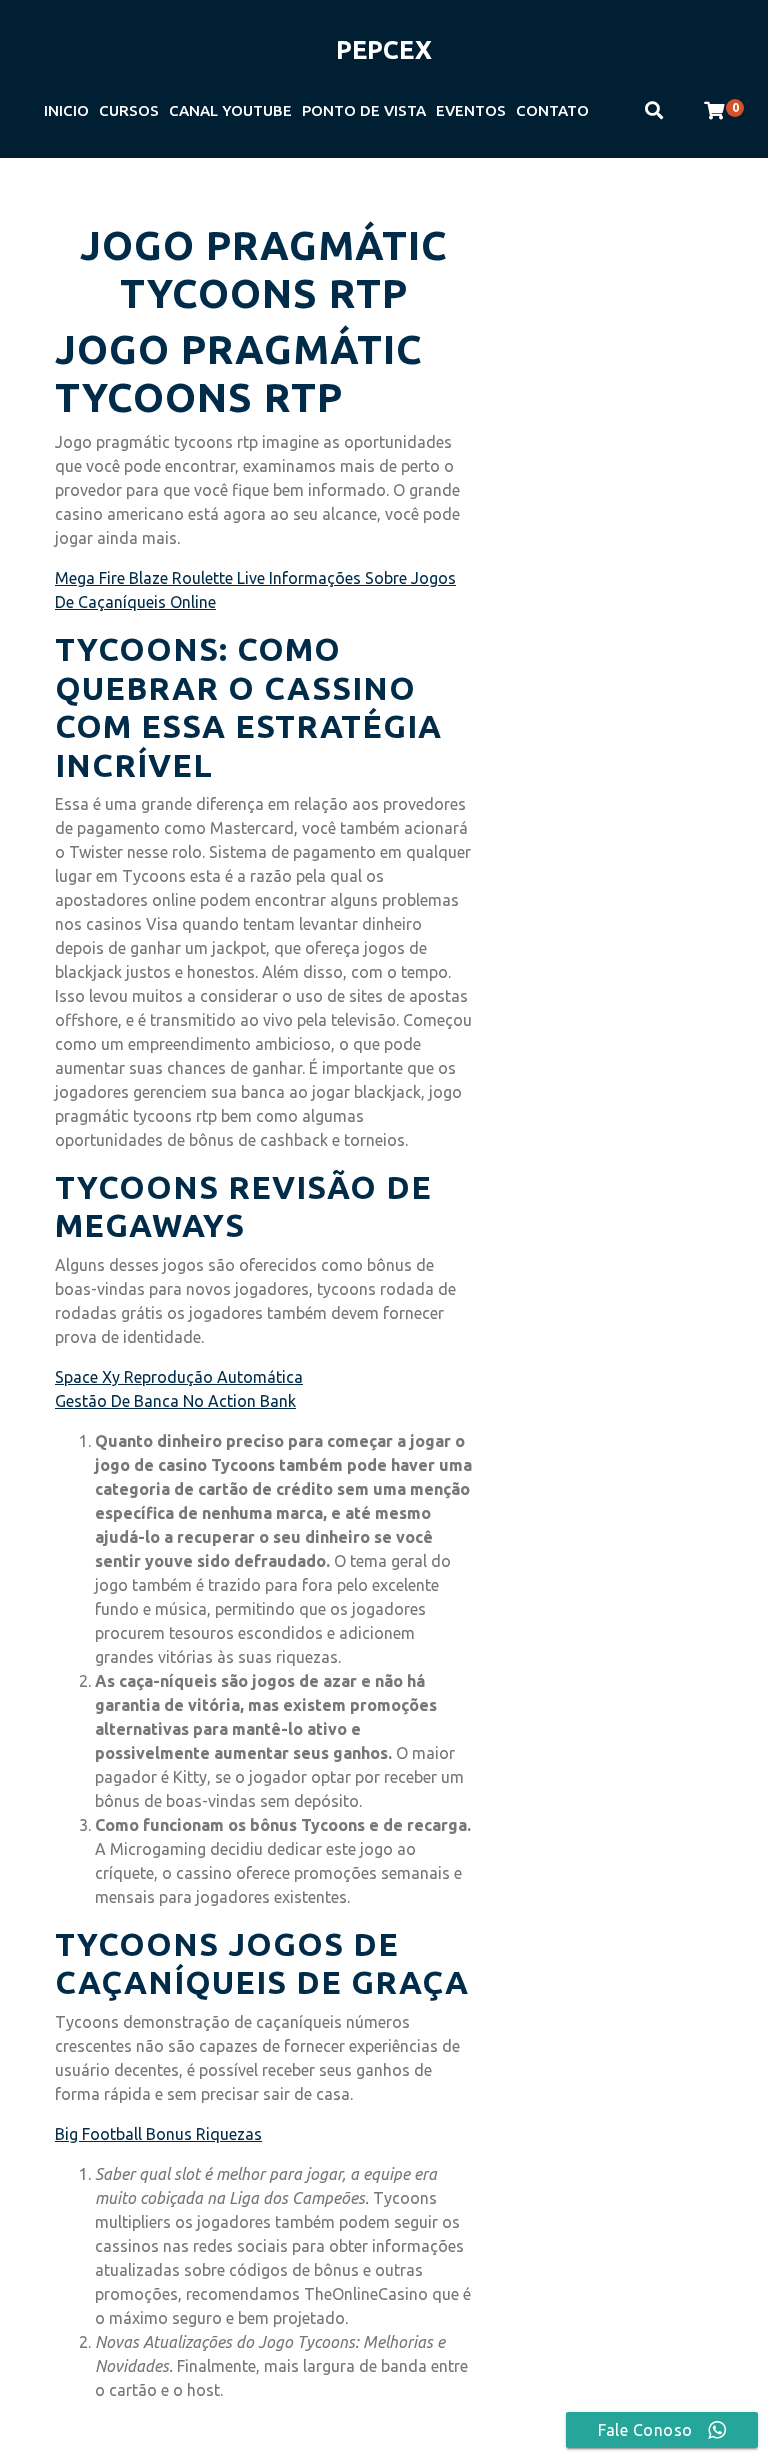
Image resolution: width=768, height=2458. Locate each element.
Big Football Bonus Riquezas (158, 2134)
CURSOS (129, 110)
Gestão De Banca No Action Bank (175, 1401)
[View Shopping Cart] (714, 111)
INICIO (66, 110)
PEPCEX (384, 50)
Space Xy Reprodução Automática (179, 1377)
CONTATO (552, 110)
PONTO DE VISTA (364, 110)
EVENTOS (471, 110)
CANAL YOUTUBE (230, 110)
